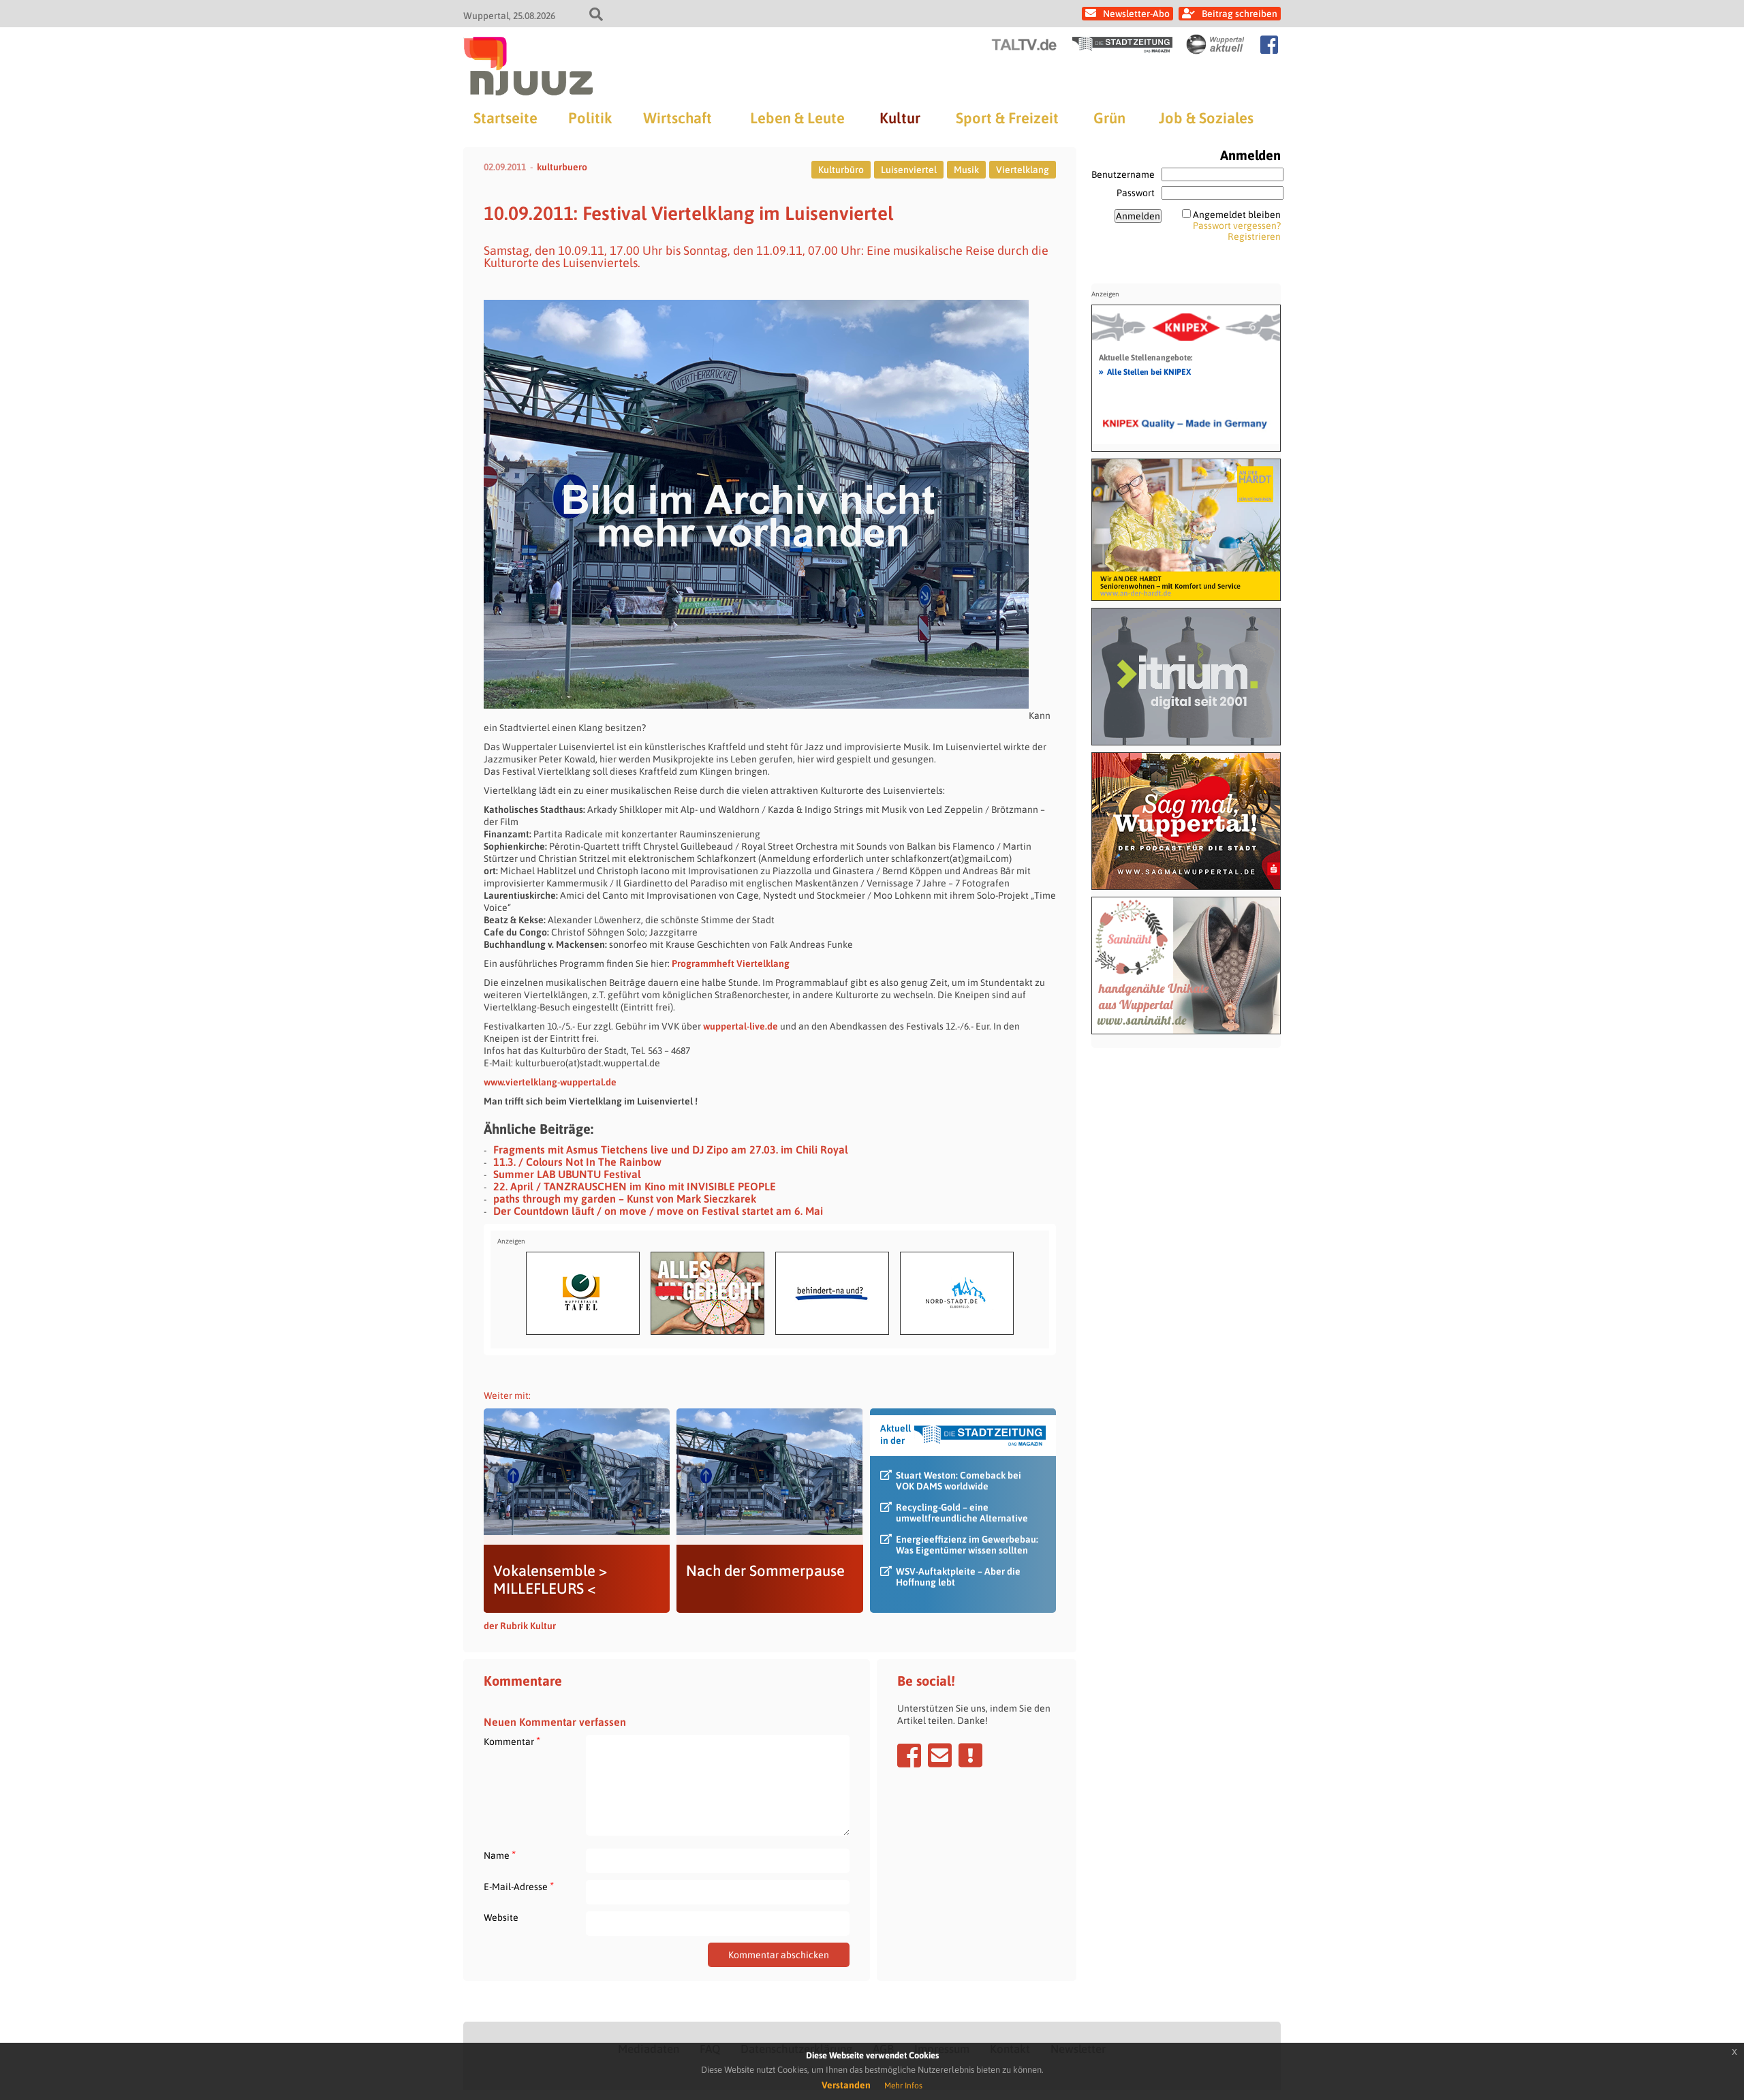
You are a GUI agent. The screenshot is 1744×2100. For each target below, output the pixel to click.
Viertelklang (1023, 170)
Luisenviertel (909, 170)
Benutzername (1123, 174)
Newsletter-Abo (1136, 14)
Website (501, 1917)
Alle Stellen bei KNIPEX (1145, 371)
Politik (590, 118)
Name (500, 1855)
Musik (966, 170)
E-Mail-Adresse (519, 1886)
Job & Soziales (1206, 118)
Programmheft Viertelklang (731, 963)
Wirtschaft (678, 118)
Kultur (900, 118)
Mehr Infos (903, 2086)
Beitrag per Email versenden (940, 1755)
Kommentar (512, 1741)
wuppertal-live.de (741, 1026)
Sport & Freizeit (1007, 118)
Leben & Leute (797, 118)
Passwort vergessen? (1237, 226)
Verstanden (846, 2085)
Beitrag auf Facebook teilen (909, 1755)
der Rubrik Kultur (520, 1626)
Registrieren (1254, 236)
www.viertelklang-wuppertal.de (550, 1082)
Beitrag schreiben (1240, 14)
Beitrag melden (970, 1755)
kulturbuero (562, 167)
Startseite (505, 118)
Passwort (1136, 193)
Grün (1109, 118)
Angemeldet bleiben (1237, 215)
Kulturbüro (841, 170)
